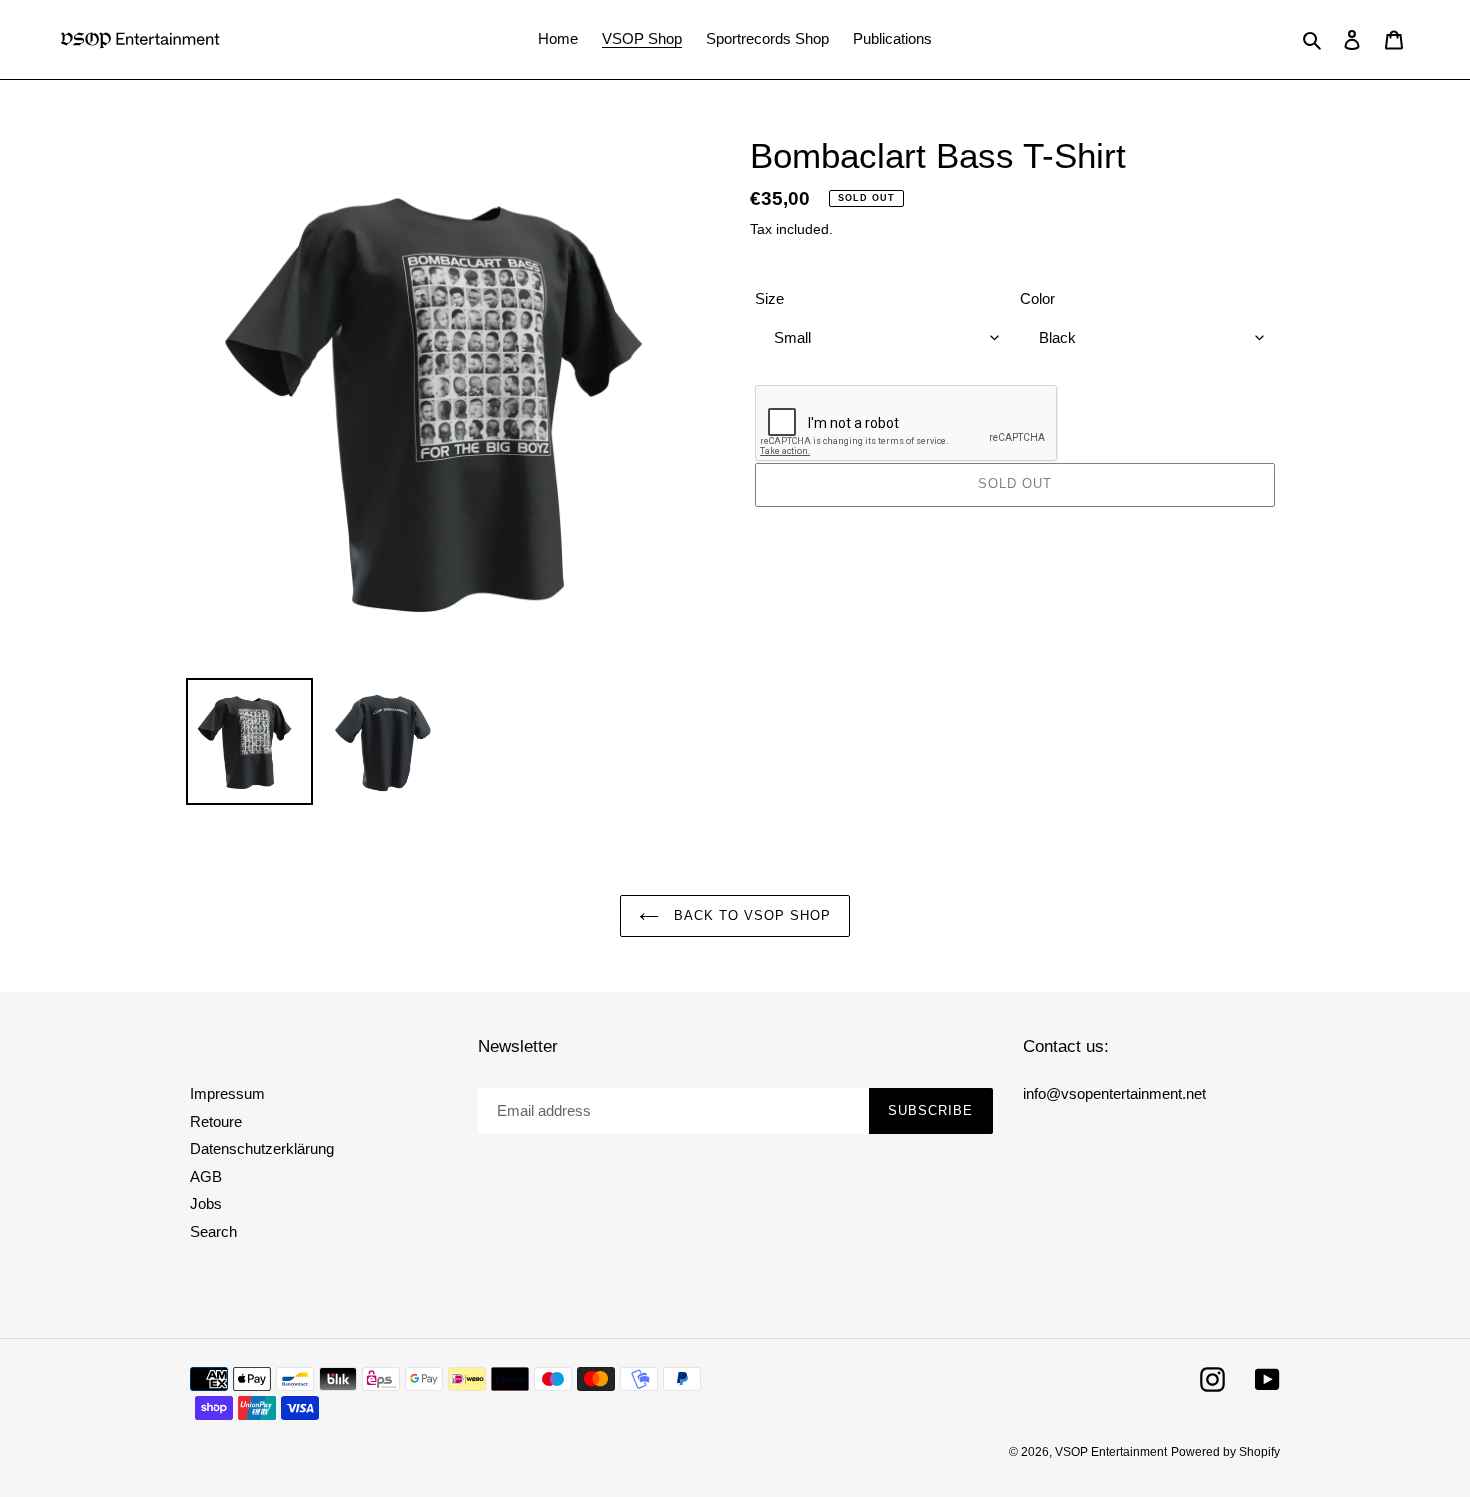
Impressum (227, 1093)
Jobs (206, 1203)
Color (1037, 298)
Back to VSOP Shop (750, 915)
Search (213, 1231)
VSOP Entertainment (1111, 1452)
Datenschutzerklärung (262, 1148)
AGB (206, 1176)
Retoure (216, 1121)
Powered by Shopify (1225, 1452)
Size (769, 298)
